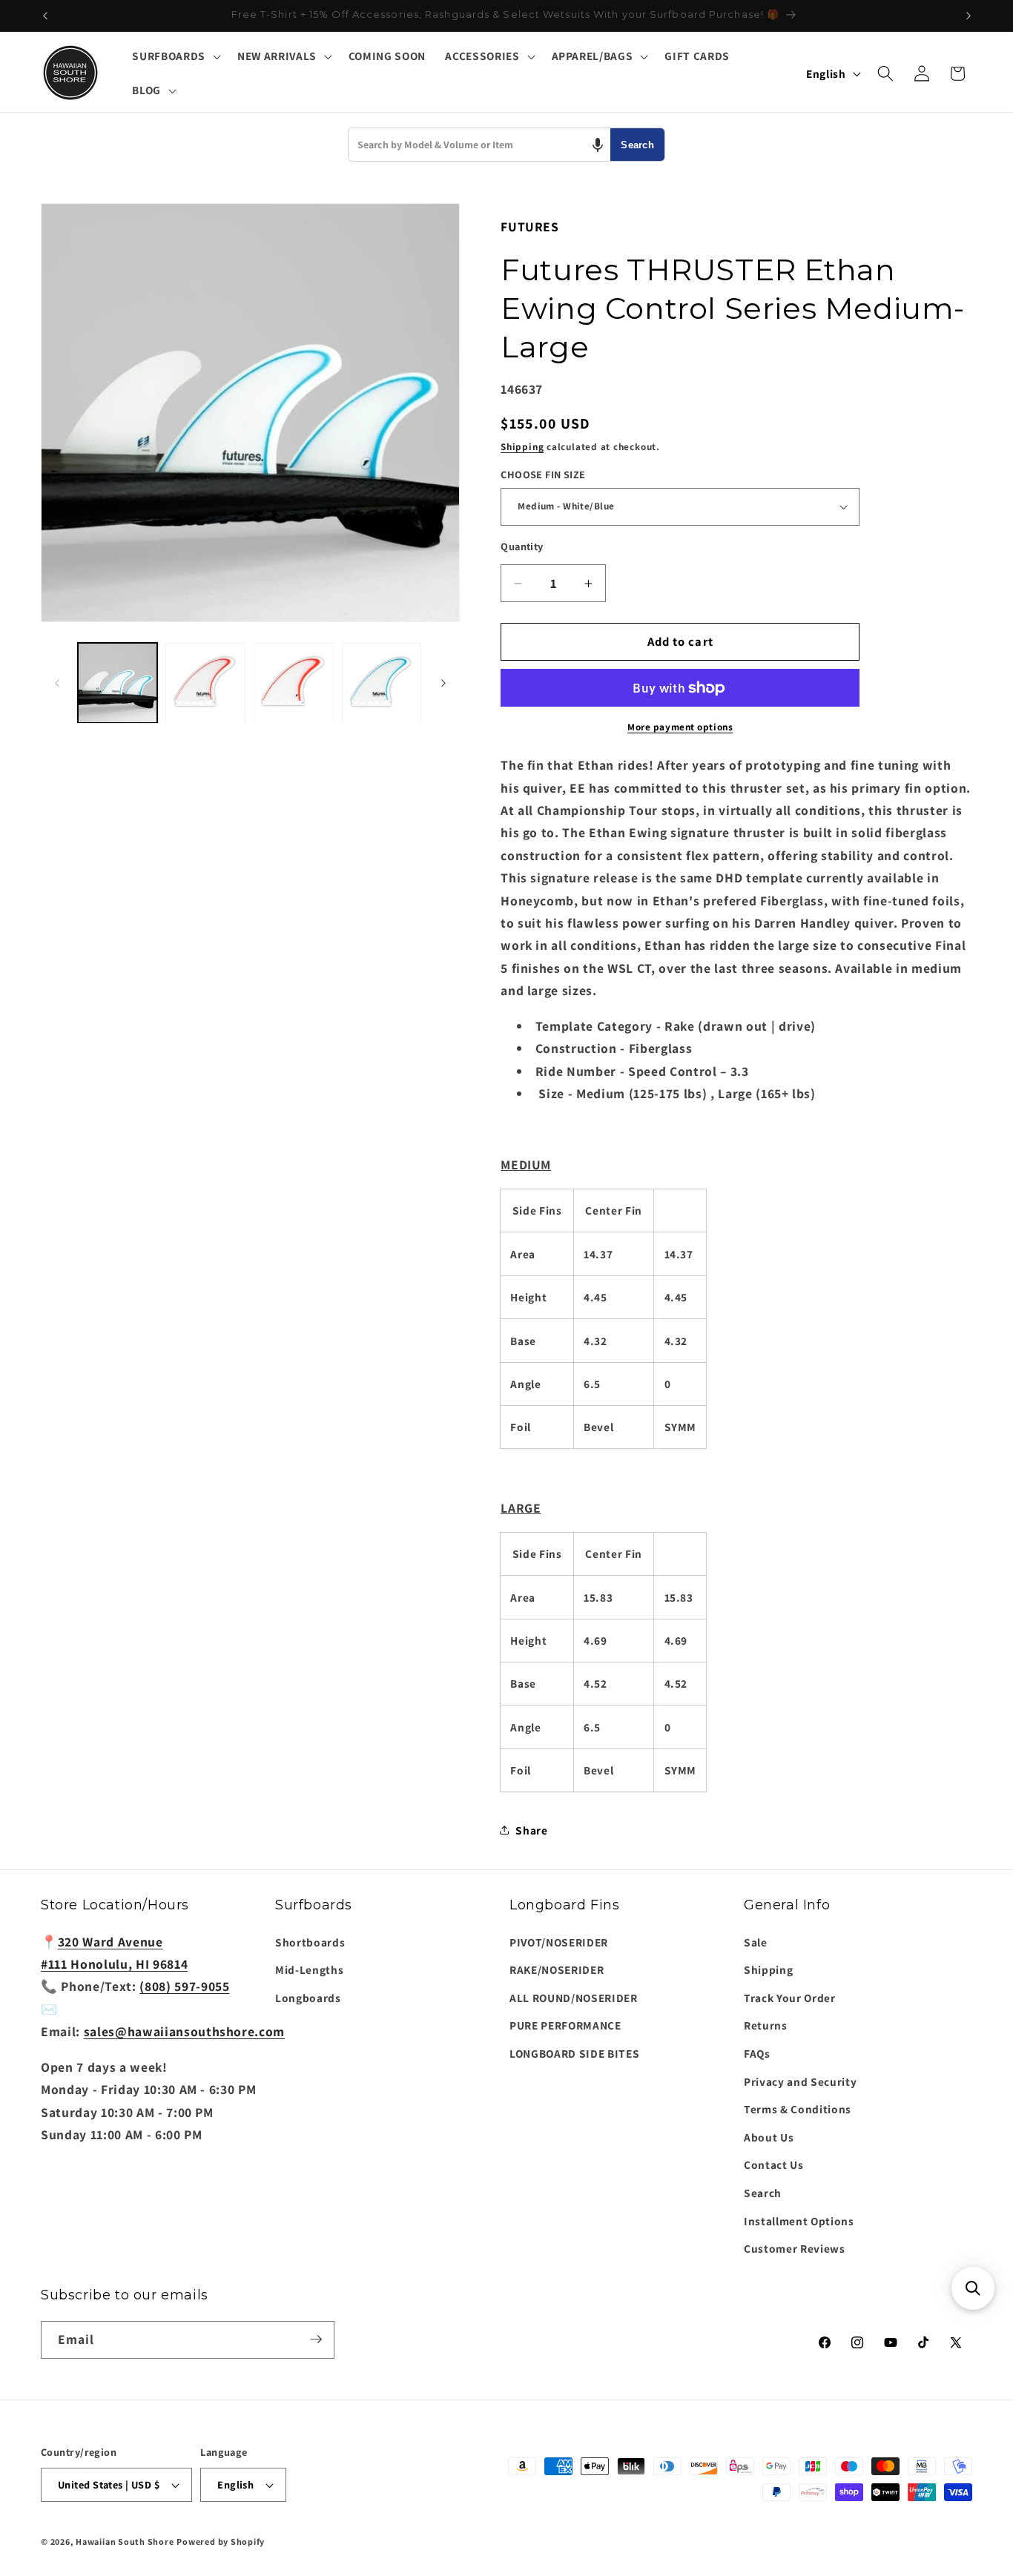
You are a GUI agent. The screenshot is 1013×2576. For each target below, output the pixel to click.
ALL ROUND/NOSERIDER (574, 1997)
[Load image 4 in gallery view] (382, 683)
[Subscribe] (316, 2339)
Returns (766, 2025)
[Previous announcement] (45, 16)
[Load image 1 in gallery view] (118, 683)
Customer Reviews (795, 2248)
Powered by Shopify (221, 2542)
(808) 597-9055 (184, 1986)
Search (637, 145)
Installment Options (799, 2220)
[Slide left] (57, 683)
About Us (769, 2136)
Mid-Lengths (309, 1969)
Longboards (308, 1997)
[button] (175, 56)
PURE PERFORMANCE (565, 2025)
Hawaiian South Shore (125, 2542)
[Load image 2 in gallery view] (205, 683)
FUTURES (530, 227)
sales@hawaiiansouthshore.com (184, 2031)
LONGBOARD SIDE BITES (574, 2053)
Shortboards (310, 1941)
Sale (756, 1941)
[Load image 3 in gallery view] (294, 683)
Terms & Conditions (798, 2109)
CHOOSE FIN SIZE (543, 475)
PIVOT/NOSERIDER (559, 1941)
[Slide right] (443, 683)
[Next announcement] (969, 16)
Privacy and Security (800, 2081)
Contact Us (774, 2164)
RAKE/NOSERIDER (557, 1969)
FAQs (757, 2053)
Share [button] (531, 1830)
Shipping (522, 447)
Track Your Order (790, 1997)
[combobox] (479, 145)
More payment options (680, 727)
